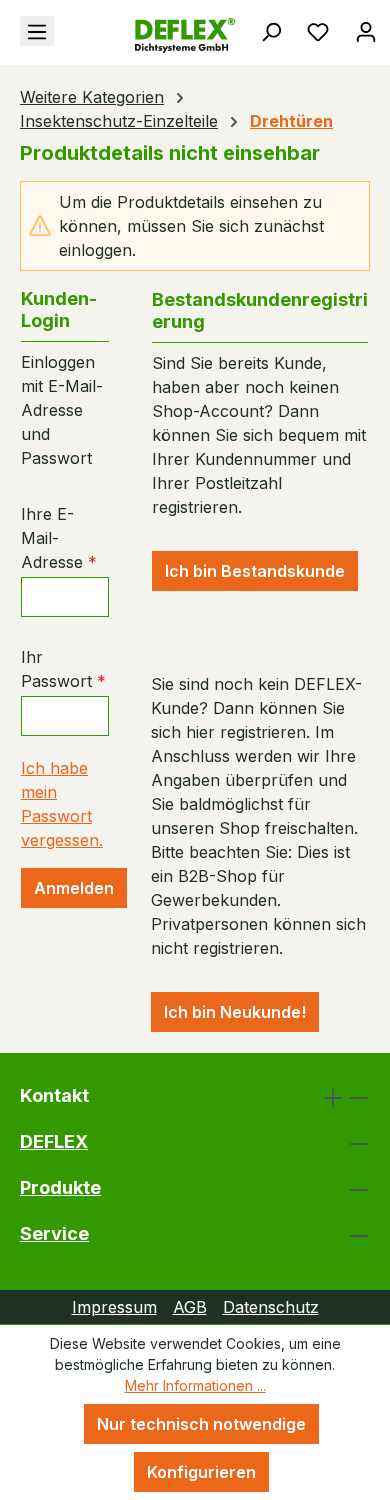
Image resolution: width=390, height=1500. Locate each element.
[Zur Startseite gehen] (130, 35)
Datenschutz (271, 1307)
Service (54, 1233)
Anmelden (74, 888)
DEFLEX (54, 1141)
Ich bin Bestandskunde (255, 571)
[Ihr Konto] (366, 31)
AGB (190, 1307)
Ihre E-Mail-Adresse (59, 538)
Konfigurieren (201, 1472)
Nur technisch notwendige (201, 1424)
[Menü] (37, 31)
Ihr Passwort (63, 669)
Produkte (60, 1187)
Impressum (114, 1307)
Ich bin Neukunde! (235, 1012)
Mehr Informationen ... (195, 1385)
